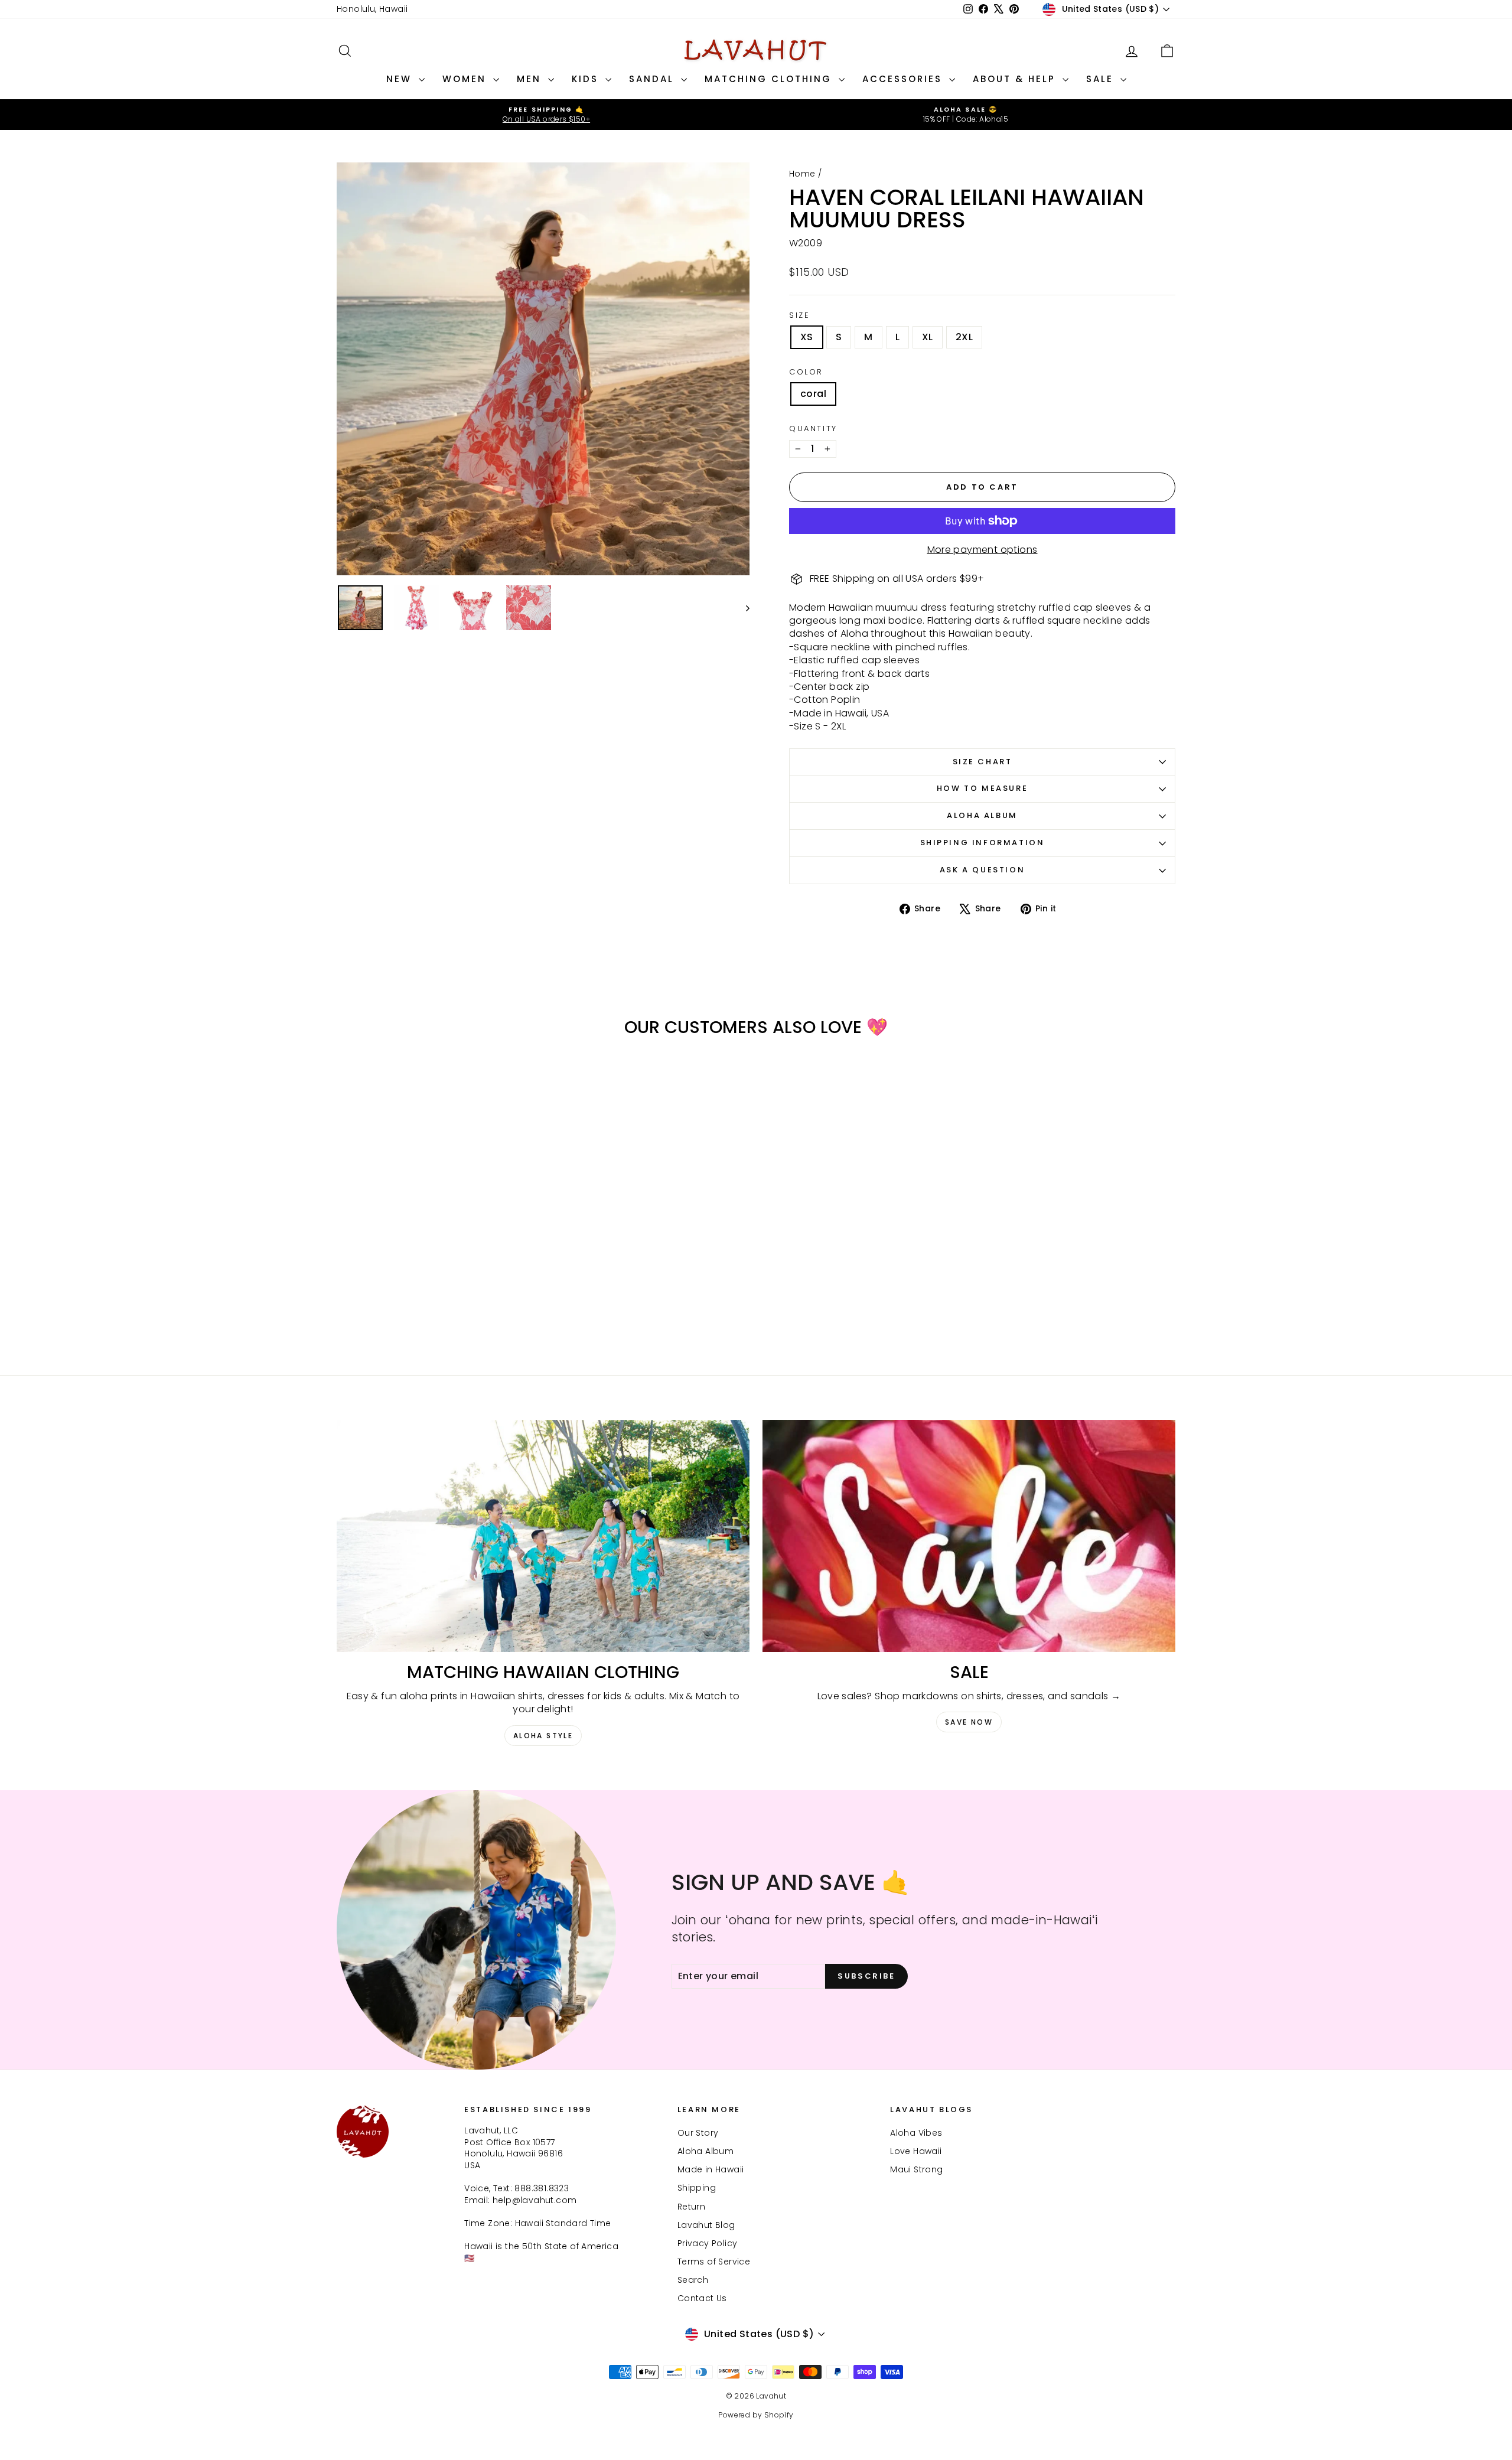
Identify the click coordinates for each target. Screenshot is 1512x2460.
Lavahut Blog (706, 2225)
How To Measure (982, 788)
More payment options (983, 550)
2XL (964, 337)
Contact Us (702, 2298)
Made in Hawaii (711, 2169)
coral (813, 394)
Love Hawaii (916, 2151)
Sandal (654, 79)
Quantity (813, 429)
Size (799, 315)
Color (806, 372)
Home (802, 174)
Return (691, 2207)
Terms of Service (714, 2262)
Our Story (698, 2133)
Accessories (904, 79)
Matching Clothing (770, 79)
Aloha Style (543, 1736)
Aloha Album (982, 815)
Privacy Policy (708, 2243)
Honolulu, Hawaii (372, 9)
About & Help (1016, 79)
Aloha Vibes (916, 2133)
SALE (1102, 79)
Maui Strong (916, 2169)
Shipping (697, 2188)
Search (693, 2280)
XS (807, 337)
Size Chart (983, 762)
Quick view (437, 1253)
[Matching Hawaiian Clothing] (543, 1536)
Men (531, 79)
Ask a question (982, 870)
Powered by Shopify (756, 2415)
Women (466, 79)
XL (928, 337)
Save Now (969, 1722)
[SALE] (969, 1536)
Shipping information (983, 843)
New (401, 79)
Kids (587, 79)
